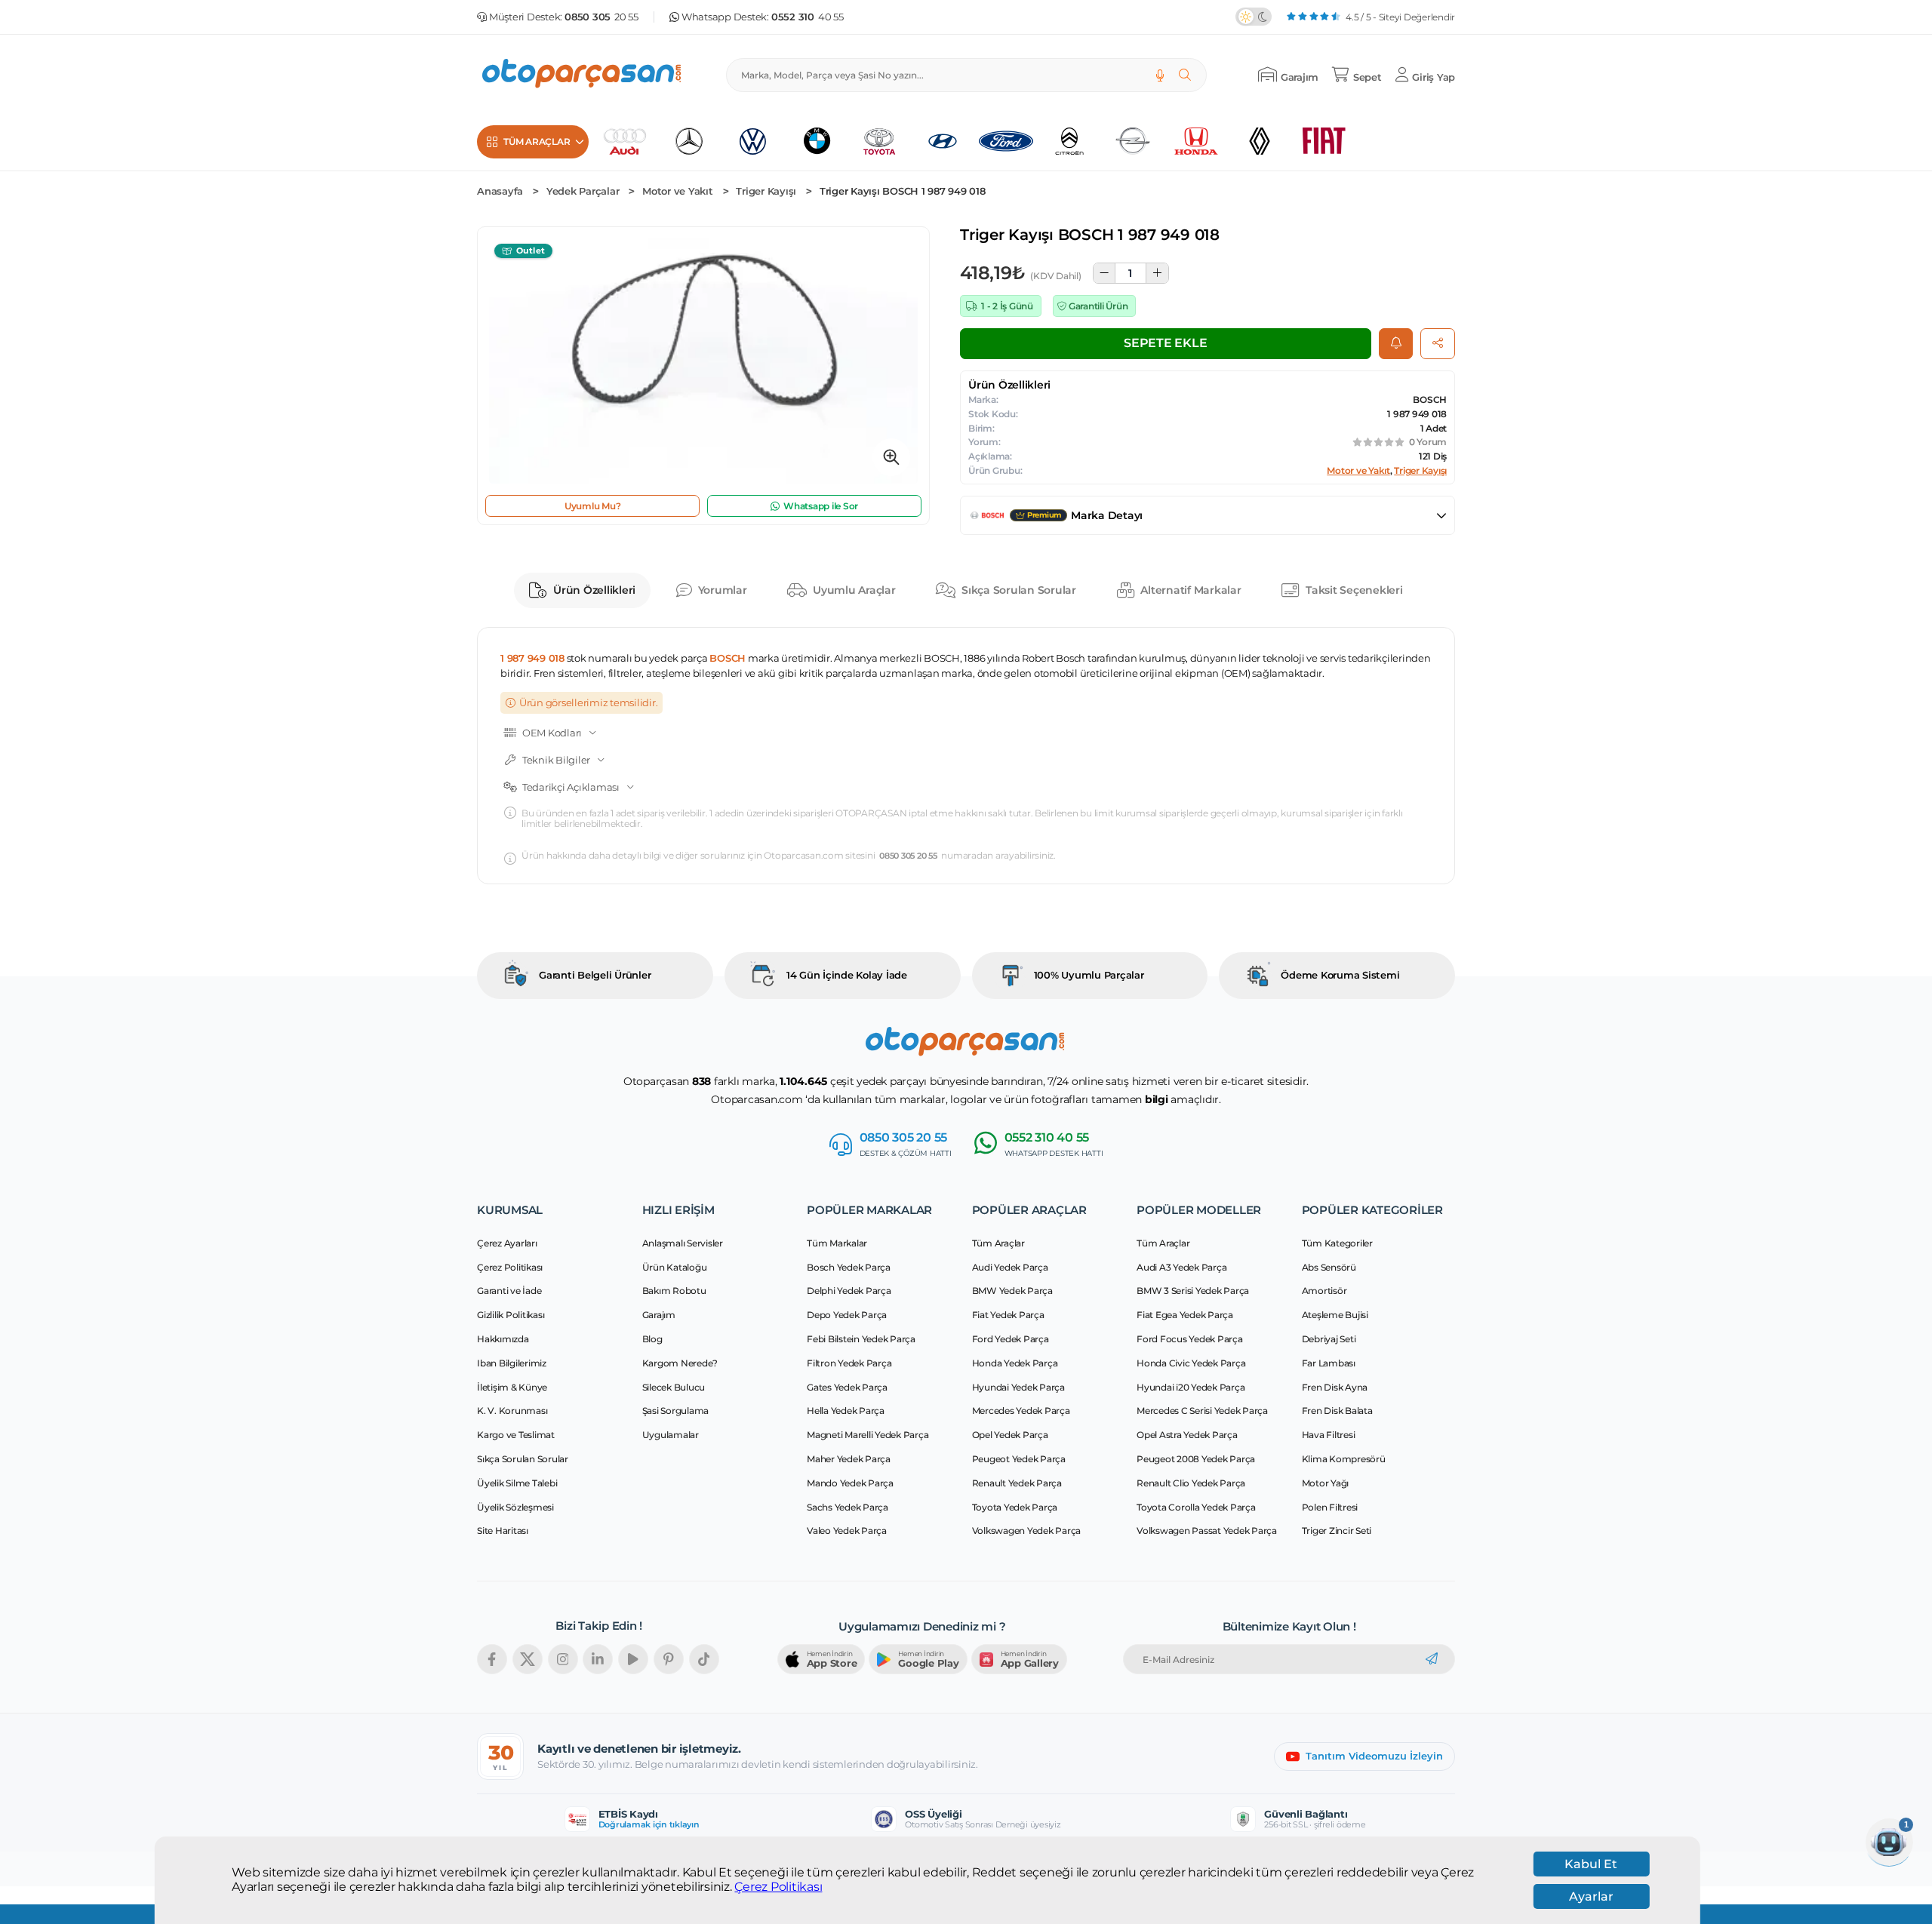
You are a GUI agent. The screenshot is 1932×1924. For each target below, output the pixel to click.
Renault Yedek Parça (1017, 1483)
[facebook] (492, 1659)
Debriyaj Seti (1329, 1339)
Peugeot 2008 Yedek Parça (1196, 1459)
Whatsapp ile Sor (821, 506)
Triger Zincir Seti (1337, 1531)
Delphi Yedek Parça (849, 1291)
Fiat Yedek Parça (1008, 1315)
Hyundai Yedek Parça (1018, 1387)
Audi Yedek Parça (1010, 1267)
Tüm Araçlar (998, 1243)
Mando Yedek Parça (850, 1483)
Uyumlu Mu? (593, 506)
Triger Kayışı (766, 191)
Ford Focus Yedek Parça (1190, 1339)
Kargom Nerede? (680, 1363)
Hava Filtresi (1329, 1435)
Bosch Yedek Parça (849, 1267)
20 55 (601, 17)
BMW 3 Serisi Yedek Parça (1193, 1291)
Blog (652, 1339)
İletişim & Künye (512, 1387)
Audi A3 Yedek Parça (1181, 1267)
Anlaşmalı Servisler (683, 1243)
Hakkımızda (503, 1339)
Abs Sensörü (1329, 1267)
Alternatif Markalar (1191, 590)
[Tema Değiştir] (1254, 17)
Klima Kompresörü (1344, 1459)
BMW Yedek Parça (1012, 1291)
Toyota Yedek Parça (1015, 1507)
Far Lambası (1329, 1363)
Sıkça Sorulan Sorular (1019, 590)
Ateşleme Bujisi (1335, 1315)
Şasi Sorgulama (676, 1411)
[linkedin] (598, 1659)
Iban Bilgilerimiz (512, 1363)
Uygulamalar (671, 1435)
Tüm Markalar (837, 1243)
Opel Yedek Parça (1010, 1435)
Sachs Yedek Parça (848, 1507)
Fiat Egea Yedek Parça (1185, 1315)
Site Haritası (503, 1531)
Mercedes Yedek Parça (1021, 1411)
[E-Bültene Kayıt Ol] (1432, 1659)
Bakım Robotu (674, 1291)
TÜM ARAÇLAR (537, 141)
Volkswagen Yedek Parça (1027, 1531)
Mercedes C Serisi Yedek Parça (1202, 1411)
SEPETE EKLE (1165, 343)
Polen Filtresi (1330, 1507)
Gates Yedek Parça (847, 1387)
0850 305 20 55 (908, 856)
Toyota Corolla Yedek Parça (1196, 1507)
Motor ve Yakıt (678, 191)
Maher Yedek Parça (849, 1459)
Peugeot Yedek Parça (1019, 1459)
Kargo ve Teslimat (516, 1435)
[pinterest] (669, 1659)
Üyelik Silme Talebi (517, 1483)
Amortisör (1324, 1291)
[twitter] (528, 1659)
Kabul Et (1591, 1864)
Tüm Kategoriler (1337, 1243)
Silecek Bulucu (674, 1387)
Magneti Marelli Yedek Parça (868, 1435)
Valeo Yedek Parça (847, 1531)
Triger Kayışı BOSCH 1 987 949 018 (903, 191)
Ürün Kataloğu (675, 1267)
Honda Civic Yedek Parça (1191, 1363)
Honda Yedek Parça (1015, 1363)
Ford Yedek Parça (1011, 1339)
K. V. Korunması (512, 1411)
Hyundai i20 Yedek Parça (1191, 1387)
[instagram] (563, 1659)
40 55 (808, 17)
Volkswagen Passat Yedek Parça (1207, 1531)
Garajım (659, 1315)
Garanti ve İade (509, 1291)
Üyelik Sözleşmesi (515, 1507)
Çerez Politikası (778, 1887)
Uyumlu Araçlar (854, 590)
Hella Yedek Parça (846, 1411)
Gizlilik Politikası (511, 1315)
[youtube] (633, 1659)
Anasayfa (500, 191)
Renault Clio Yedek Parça (1191, 1483)
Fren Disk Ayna (1335, 1387)
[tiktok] (704, 1659)
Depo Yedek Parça (847, 1315)
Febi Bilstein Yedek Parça (861, 1339)
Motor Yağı (1326, 1483)
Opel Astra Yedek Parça (1187, 1435)
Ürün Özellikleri (594, 590)
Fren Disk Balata (1337, 1411)
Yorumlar (723, 590)
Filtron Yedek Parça (849, 1363)
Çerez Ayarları (507, 1243)
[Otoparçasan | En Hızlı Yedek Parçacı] (583, 75)
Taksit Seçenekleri (1354, 590)
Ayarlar (1591, 1896)
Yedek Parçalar (583, 191)
